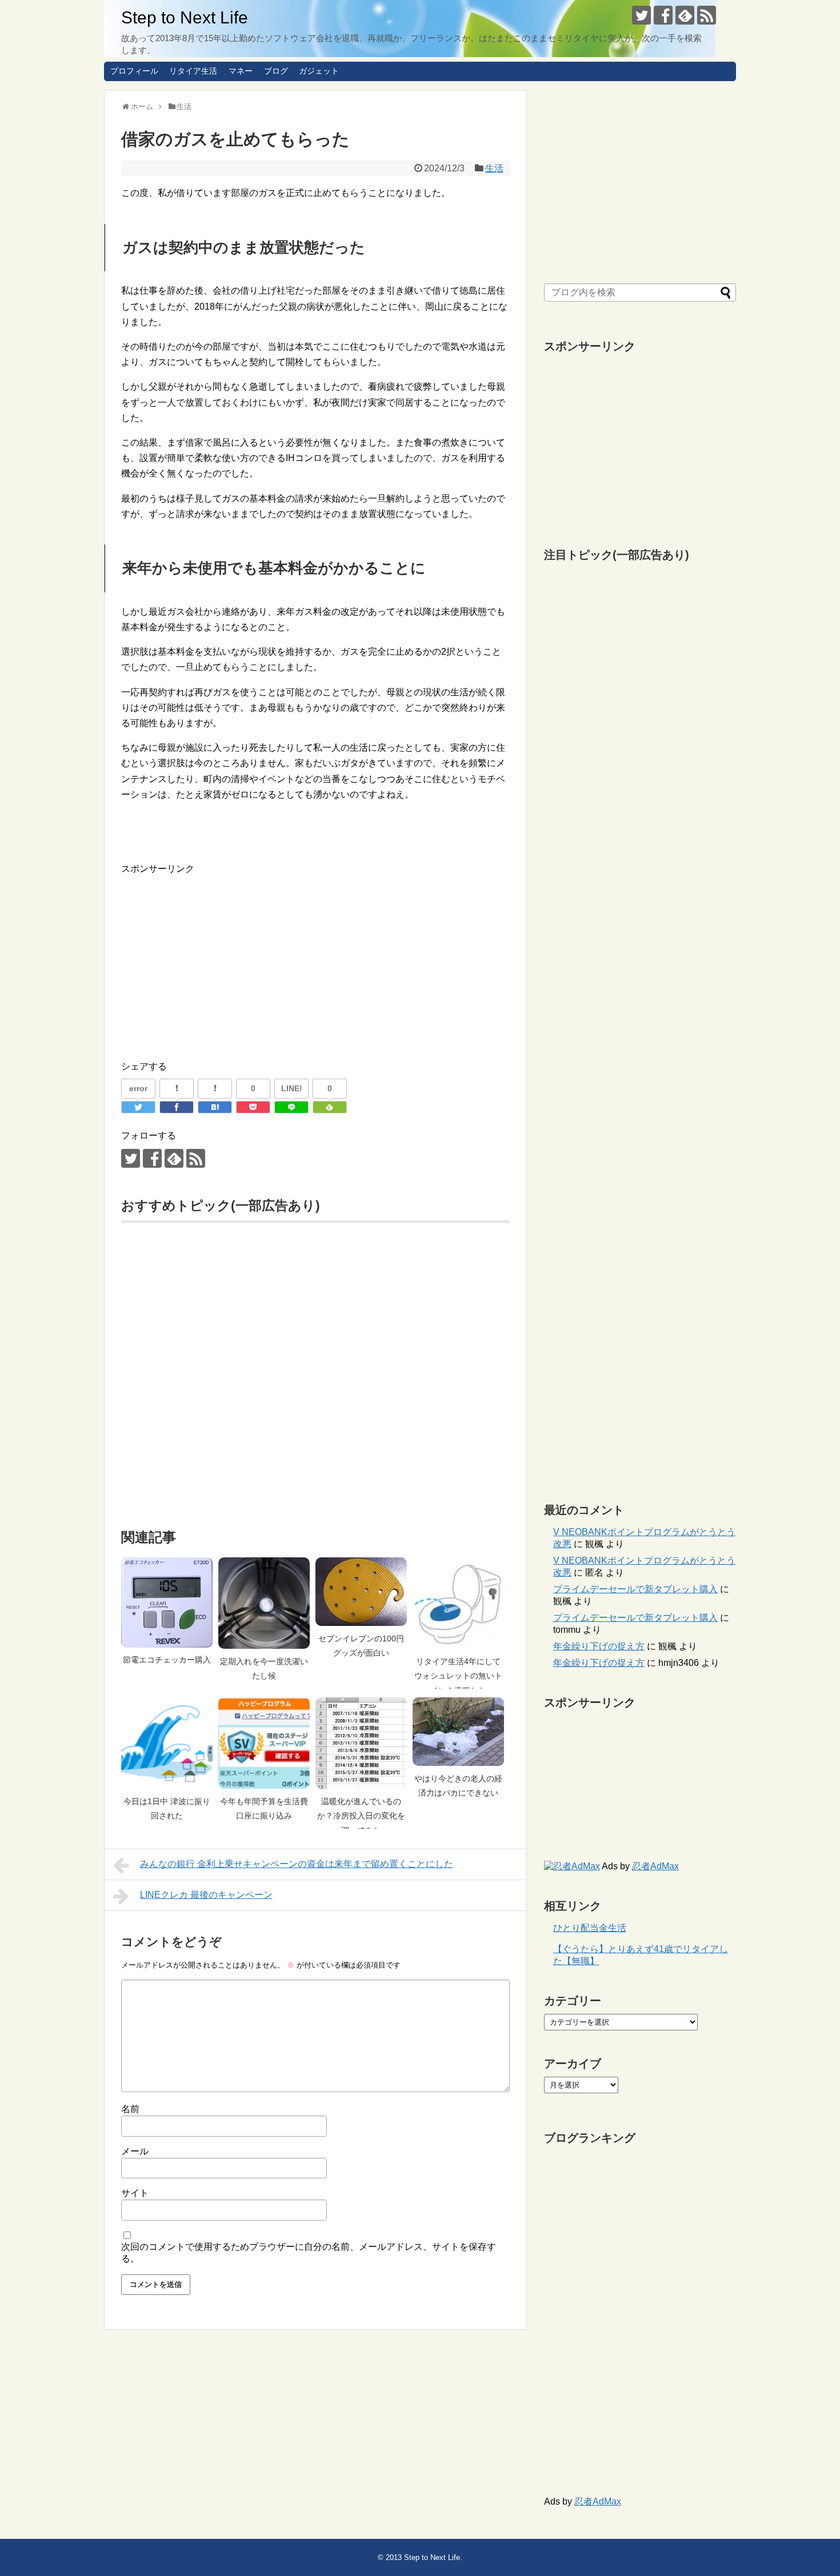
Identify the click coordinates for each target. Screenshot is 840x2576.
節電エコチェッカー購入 (167, 1660)
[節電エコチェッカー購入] (167, 1602)
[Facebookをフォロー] (663, 15)
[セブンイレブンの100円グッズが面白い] (361, 1592)
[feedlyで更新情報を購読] (685, 15)
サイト (135, 2193)
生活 (494, 168)
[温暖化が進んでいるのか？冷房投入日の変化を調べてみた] (361, 1743)
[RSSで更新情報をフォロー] (707, 15)
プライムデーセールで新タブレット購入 (635, 1589)
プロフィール (134, 71)
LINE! (292, 1088)
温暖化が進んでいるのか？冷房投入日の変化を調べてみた (361, 1816)
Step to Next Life (185, 17)
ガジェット (319, 71)
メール (135, 2151)
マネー (241, 71)
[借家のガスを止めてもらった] (215, 1107)
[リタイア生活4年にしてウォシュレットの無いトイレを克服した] (458, 1603)
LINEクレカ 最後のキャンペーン (206, 1895)
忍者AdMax (655, 1866)
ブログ (276, 71)
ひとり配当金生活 (590, 1928)
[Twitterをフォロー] (641, 15)
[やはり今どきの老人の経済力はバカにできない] (458, 1732)
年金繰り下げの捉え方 (599, 1646)
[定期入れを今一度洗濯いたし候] (264, 1603)
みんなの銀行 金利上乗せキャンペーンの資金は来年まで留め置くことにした (297, 1864)
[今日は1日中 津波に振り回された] (167, 1743)
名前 (130, 2109)
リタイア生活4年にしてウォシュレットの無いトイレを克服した (458, 1676)
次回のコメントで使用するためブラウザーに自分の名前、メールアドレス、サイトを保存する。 (309, 2253)
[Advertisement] (217, 956)
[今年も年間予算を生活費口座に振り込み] (264, 1743)
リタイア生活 (193, 71)
